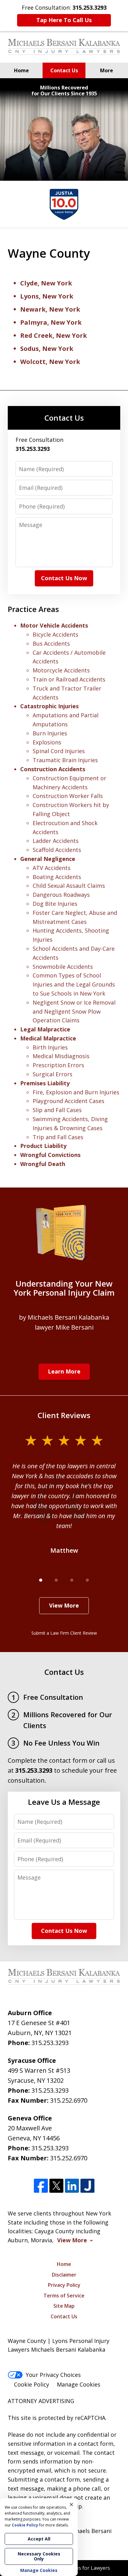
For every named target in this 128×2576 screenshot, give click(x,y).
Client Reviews (64, 1415)
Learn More (64, 1371)
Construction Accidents (53, 769)
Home (21, 70)
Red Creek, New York (54, 335)
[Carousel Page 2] (56, 1580)
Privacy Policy (64, 2285)
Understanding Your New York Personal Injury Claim (64, 1288)
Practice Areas (33, 609)
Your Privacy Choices (53, 2375)
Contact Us (64, 70)
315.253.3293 (50, 2043)
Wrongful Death (43, 1164)
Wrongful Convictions (50, 1155)
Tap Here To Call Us (64, 20)
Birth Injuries (50, 1047)
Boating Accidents (57, 877)
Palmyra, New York (51, 322)
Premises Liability (45, 1083)
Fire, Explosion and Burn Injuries (76, 1092)
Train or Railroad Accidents (69, 679)
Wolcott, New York (50, 362)
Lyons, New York (47, 296)
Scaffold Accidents (57, 850)
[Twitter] (56, 2186)
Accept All (39, 2539)
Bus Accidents (51, 643)
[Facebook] (41, 2186)
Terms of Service (64, 2296)
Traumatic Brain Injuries (65, 760)
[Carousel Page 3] (72, 1580)
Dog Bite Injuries (55, 904)
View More (64, 1605)
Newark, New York (50, 309)
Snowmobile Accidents (63, 967)
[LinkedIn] (72, 2186)
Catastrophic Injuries (49, 706)
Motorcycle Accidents (61, 670)
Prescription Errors (58, 1065)
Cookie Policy (32, 2384)
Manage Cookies (79, 2384)
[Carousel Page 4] (87, 1580)
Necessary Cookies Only (39, 2556)
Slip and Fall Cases (57, 1110)
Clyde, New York (46, 283)
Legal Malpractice (45, 1029)
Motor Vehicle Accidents (54, 625)
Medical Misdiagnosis (61, 1056)
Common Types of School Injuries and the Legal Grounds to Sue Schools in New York (74, 984)
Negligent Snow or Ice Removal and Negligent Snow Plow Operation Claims (74, 1011)
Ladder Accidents (56, 841)
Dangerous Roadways (61, 895)
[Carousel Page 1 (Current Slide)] (41, 1580)
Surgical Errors (53, 1074)
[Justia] (87, 2186)
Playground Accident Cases (69, 1101)
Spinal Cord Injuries (59, 751)
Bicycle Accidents (55, 634)
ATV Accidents (52, 868)
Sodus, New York (47, 349)
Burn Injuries (50, 733)
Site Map (64, 2306)
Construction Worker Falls (68, 796)
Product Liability (43, 1146)
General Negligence (48, 859)
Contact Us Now (64, 578)
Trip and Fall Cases (58, 1137)
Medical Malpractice (48, 1038)
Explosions (47, 742)
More (107, 70)
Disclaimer (64, 2275)
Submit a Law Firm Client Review (64, 1633)
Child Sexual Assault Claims (69, 886)
